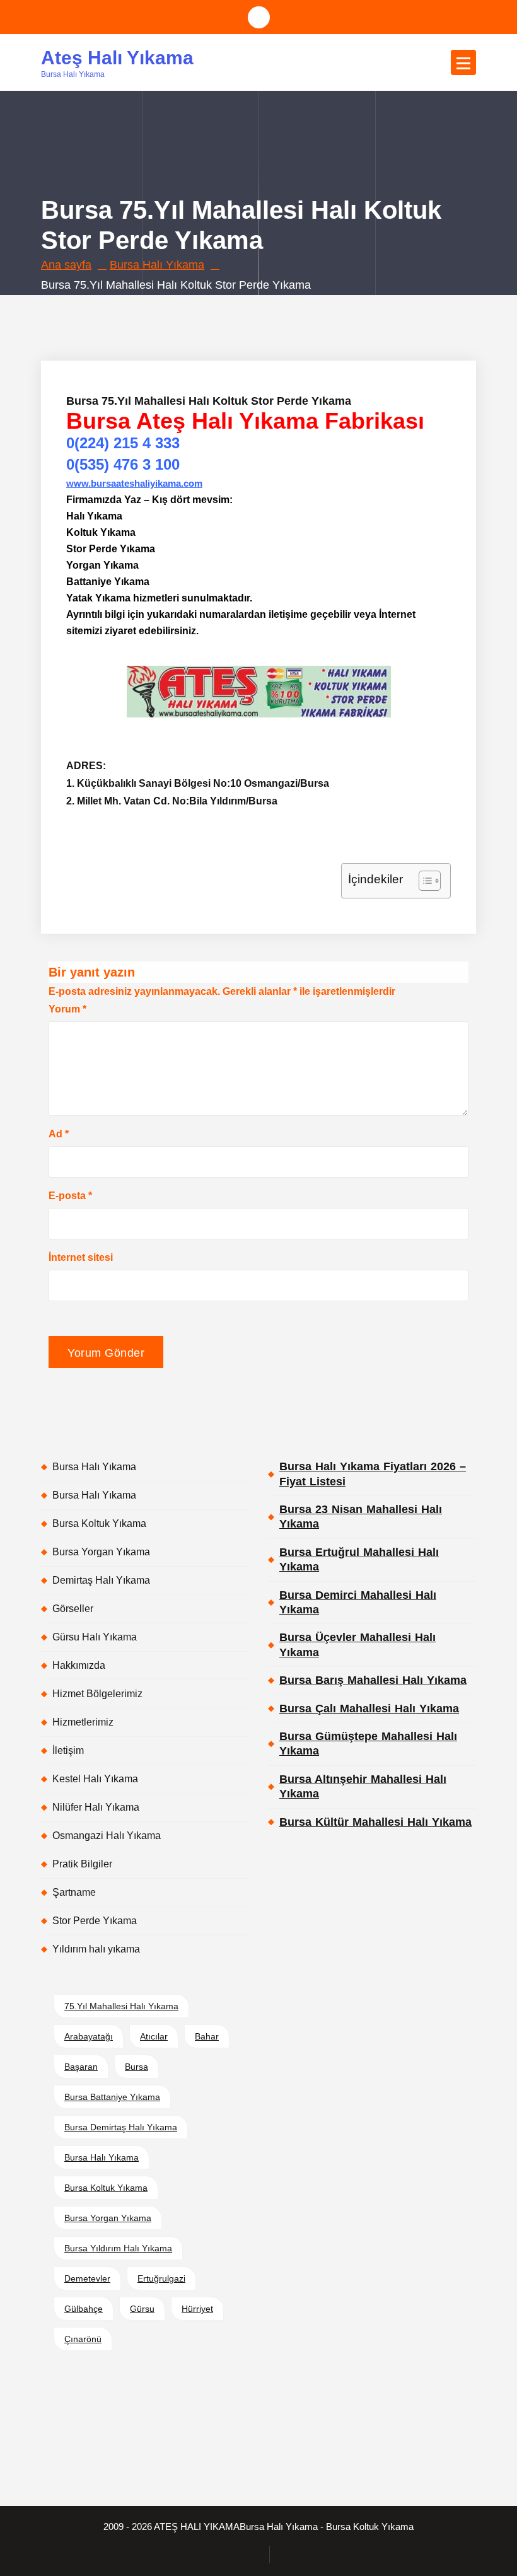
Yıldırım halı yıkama (96, 1949)
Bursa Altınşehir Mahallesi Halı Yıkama (363, 1786)
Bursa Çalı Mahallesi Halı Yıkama (369, 1709)
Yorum (67, 1009)
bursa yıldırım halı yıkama (118, 2248)
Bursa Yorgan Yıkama (101, 1552)
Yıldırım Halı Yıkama (345, 307)
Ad (59, 1134)
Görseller (73, 1609)
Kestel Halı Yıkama (95, 1779)
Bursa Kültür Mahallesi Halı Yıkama (375, 1822)
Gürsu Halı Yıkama (95, 1637)
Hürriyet (197, 2309)
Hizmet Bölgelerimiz (97, 1694)
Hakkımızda (79, 1665)
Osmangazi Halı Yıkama (107, 1836)
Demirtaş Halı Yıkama (101, 1580)
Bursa (137, 2067)
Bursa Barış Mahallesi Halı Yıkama (373, 1680)
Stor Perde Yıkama (95, 1921)
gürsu (142, 2309)
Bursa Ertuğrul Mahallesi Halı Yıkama (359, 1559)
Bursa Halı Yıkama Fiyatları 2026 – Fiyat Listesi (373, 1474)
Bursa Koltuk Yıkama (99, 1523)
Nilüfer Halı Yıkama (96, 1807)
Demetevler (87, 2278)
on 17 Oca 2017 (127, 307)
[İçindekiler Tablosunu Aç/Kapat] (423, 881)
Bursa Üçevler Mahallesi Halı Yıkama (357, 1645)
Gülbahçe (84, 2309)
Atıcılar (154, 2036)
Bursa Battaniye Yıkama (112, 2097)
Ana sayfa (66, 265)
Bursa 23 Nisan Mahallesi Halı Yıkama (361, 1517)
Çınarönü (83, 2339)
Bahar (207, 2036)
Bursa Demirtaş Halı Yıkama (121, 2127)
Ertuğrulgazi (161, 2278)
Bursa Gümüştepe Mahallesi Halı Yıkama (368, 1743)
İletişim (68, 1750)
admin (194, 307)
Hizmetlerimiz (83, 1722)
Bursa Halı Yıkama (157, 265)
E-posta (70, 1196)
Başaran (81, 2067)
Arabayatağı (89, 2036)
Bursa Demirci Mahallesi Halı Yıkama (358, 1602)
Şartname (74, 1892)
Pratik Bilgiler (82, 1864)
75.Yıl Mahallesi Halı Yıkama (121, 2006)
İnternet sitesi (81, 1257)
